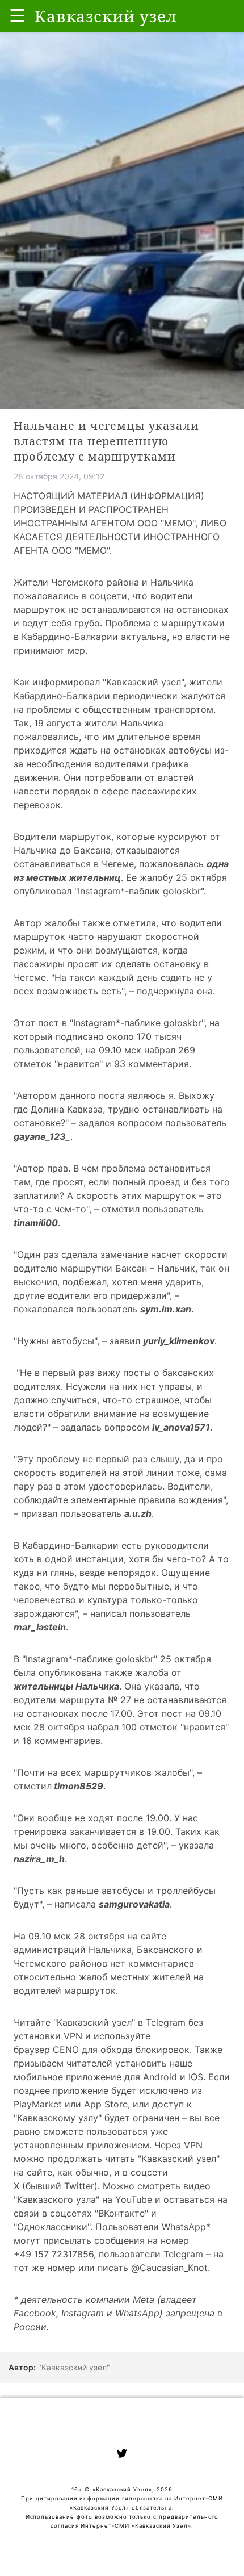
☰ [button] (17, 16)
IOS (196, 2077)
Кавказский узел (144, 682)
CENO (66, 2050)
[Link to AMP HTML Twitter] (122, 2455)
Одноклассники (52, 2227)
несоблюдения (59, 764)
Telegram (166, 2022)
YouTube (134, 2199)
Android (160, 2077)
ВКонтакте (121, 2213)
